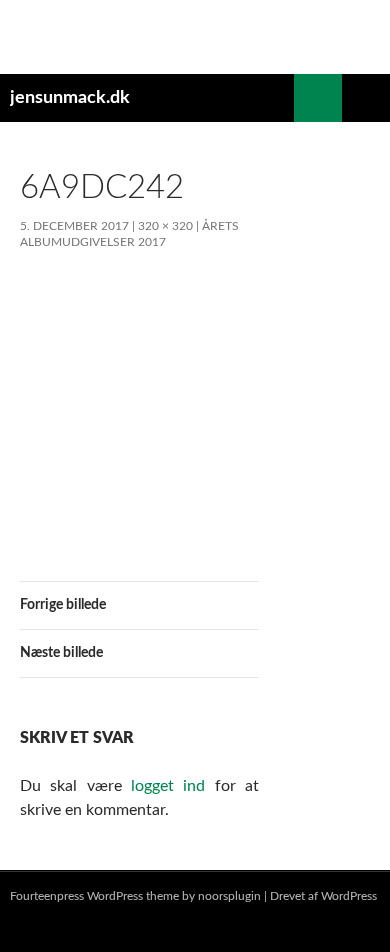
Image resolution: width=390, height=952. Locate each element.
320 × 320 (165, 226)
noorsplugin (229, 896)
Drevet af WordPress (323, 896)
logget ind (168, 786)
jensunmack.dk (70, 98)
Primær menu (366, 98)
